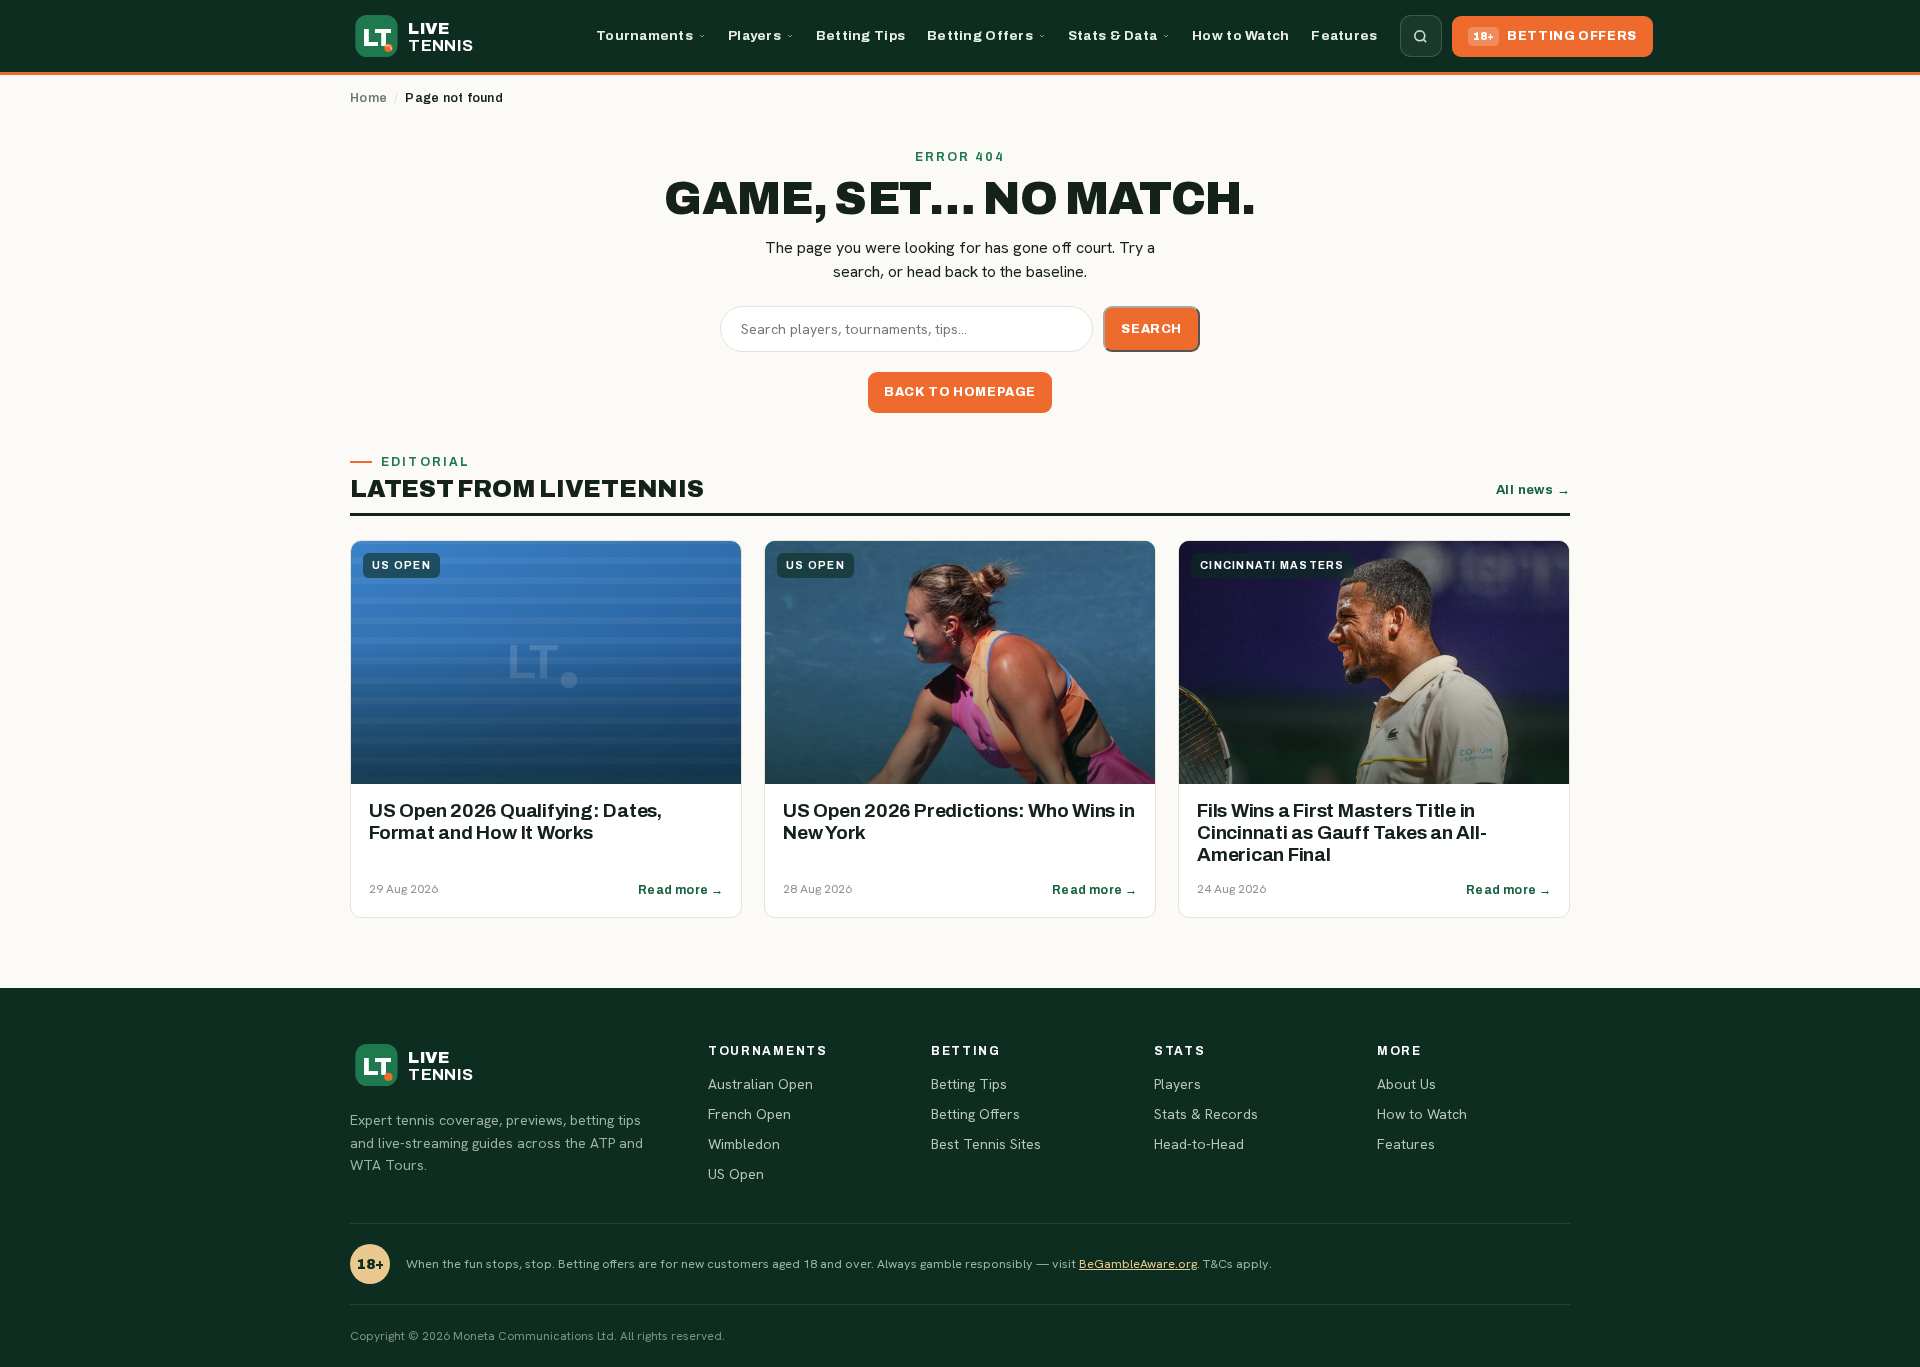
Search (1151, 329)
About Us (1406, 1084)
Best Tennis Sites (986, 1144)
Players (754, 35)
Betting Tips (860, 35)
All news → (1533, 490)
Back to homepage (960, 392)
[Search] (1421, 36)
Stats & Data (1112, 35)
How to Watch (1240, 35)
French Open (749, 1114)
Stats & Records (1206, 1114)
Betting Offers (980, 35)
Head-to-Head (1199, 1144)
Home (368, 98)
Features (1344, 35)
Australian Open (760, 1084)
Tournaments (644, 35)
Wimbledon (744, 1144)
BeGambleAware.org (1138, 1263)
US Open (736, 1174)
